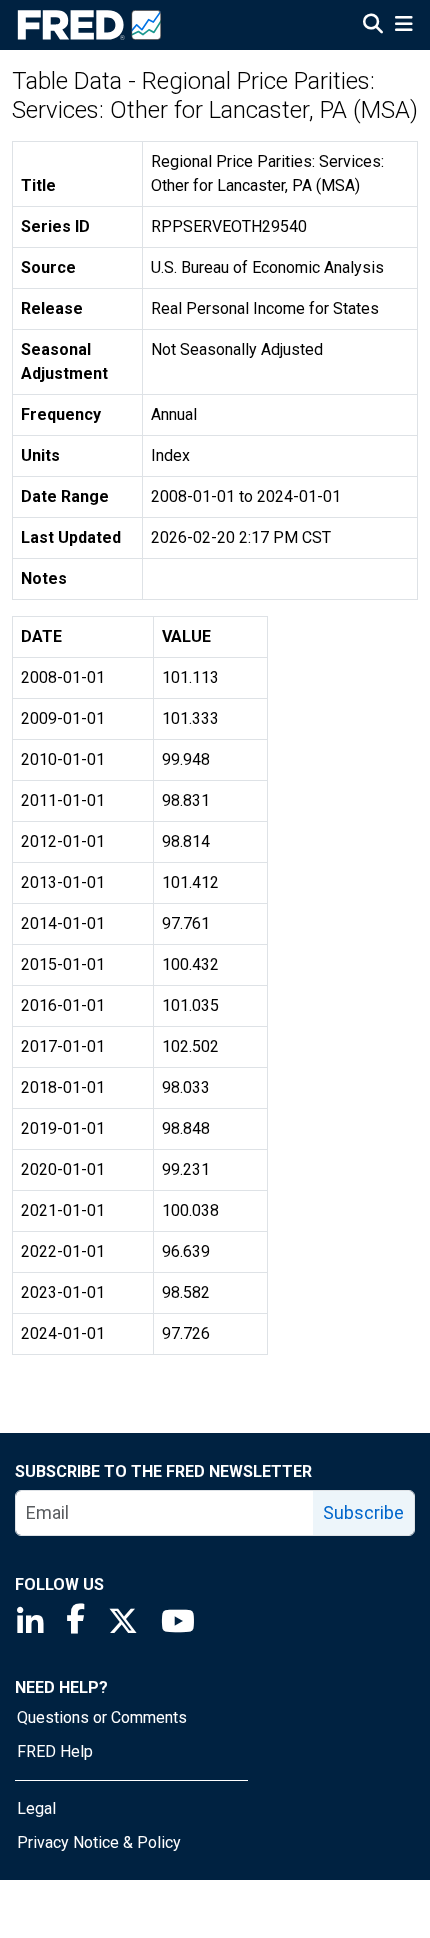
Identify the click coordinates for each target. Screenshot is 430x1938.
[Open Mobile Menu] (403, 26)
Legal (36, 1808)
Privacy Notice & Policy (99, 1842)
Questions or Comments (102, 1717)
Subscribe (363, 1512)
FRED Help (55, 1751)
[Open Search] (373, 26)
